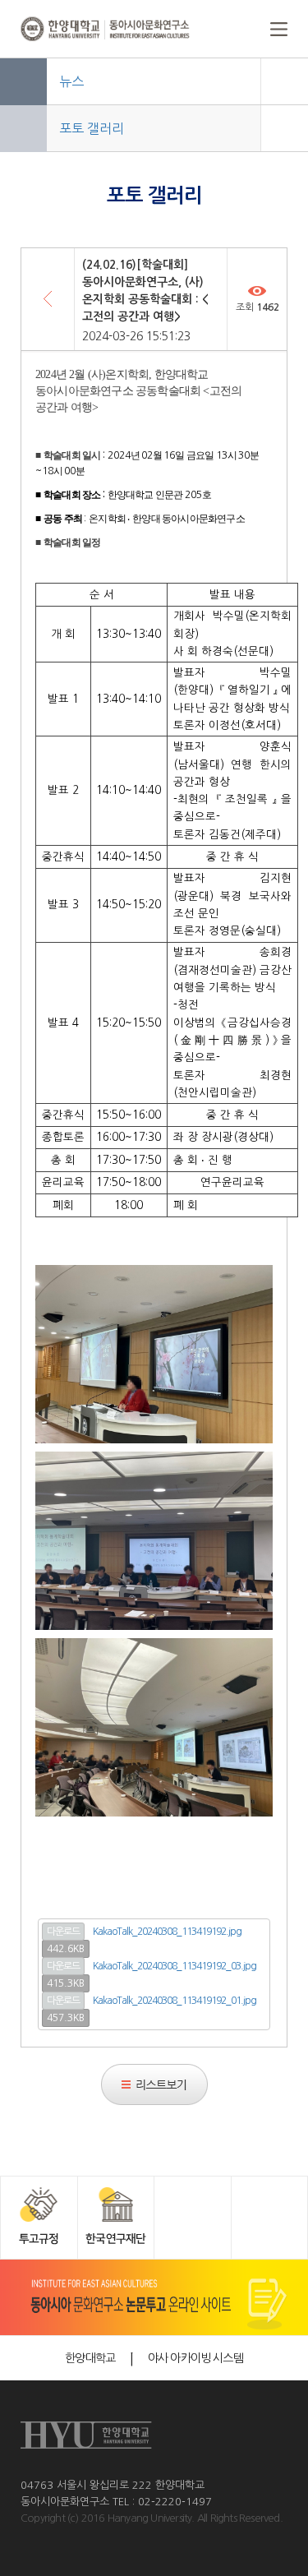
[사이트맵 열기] (259, 29)
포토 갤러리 (92, 128)
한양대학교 (90, 2358)
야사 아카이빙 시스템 (195, 2358)
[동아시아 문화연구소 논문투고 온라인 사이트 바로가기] (154, 2297)
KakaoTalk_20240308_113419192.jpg (167, 1932)
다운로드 (63, 1932)
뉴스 (71, 81)
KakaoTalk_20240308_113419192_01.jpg (175, 2001)
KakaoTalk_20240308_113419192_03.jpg (175, 1966)
